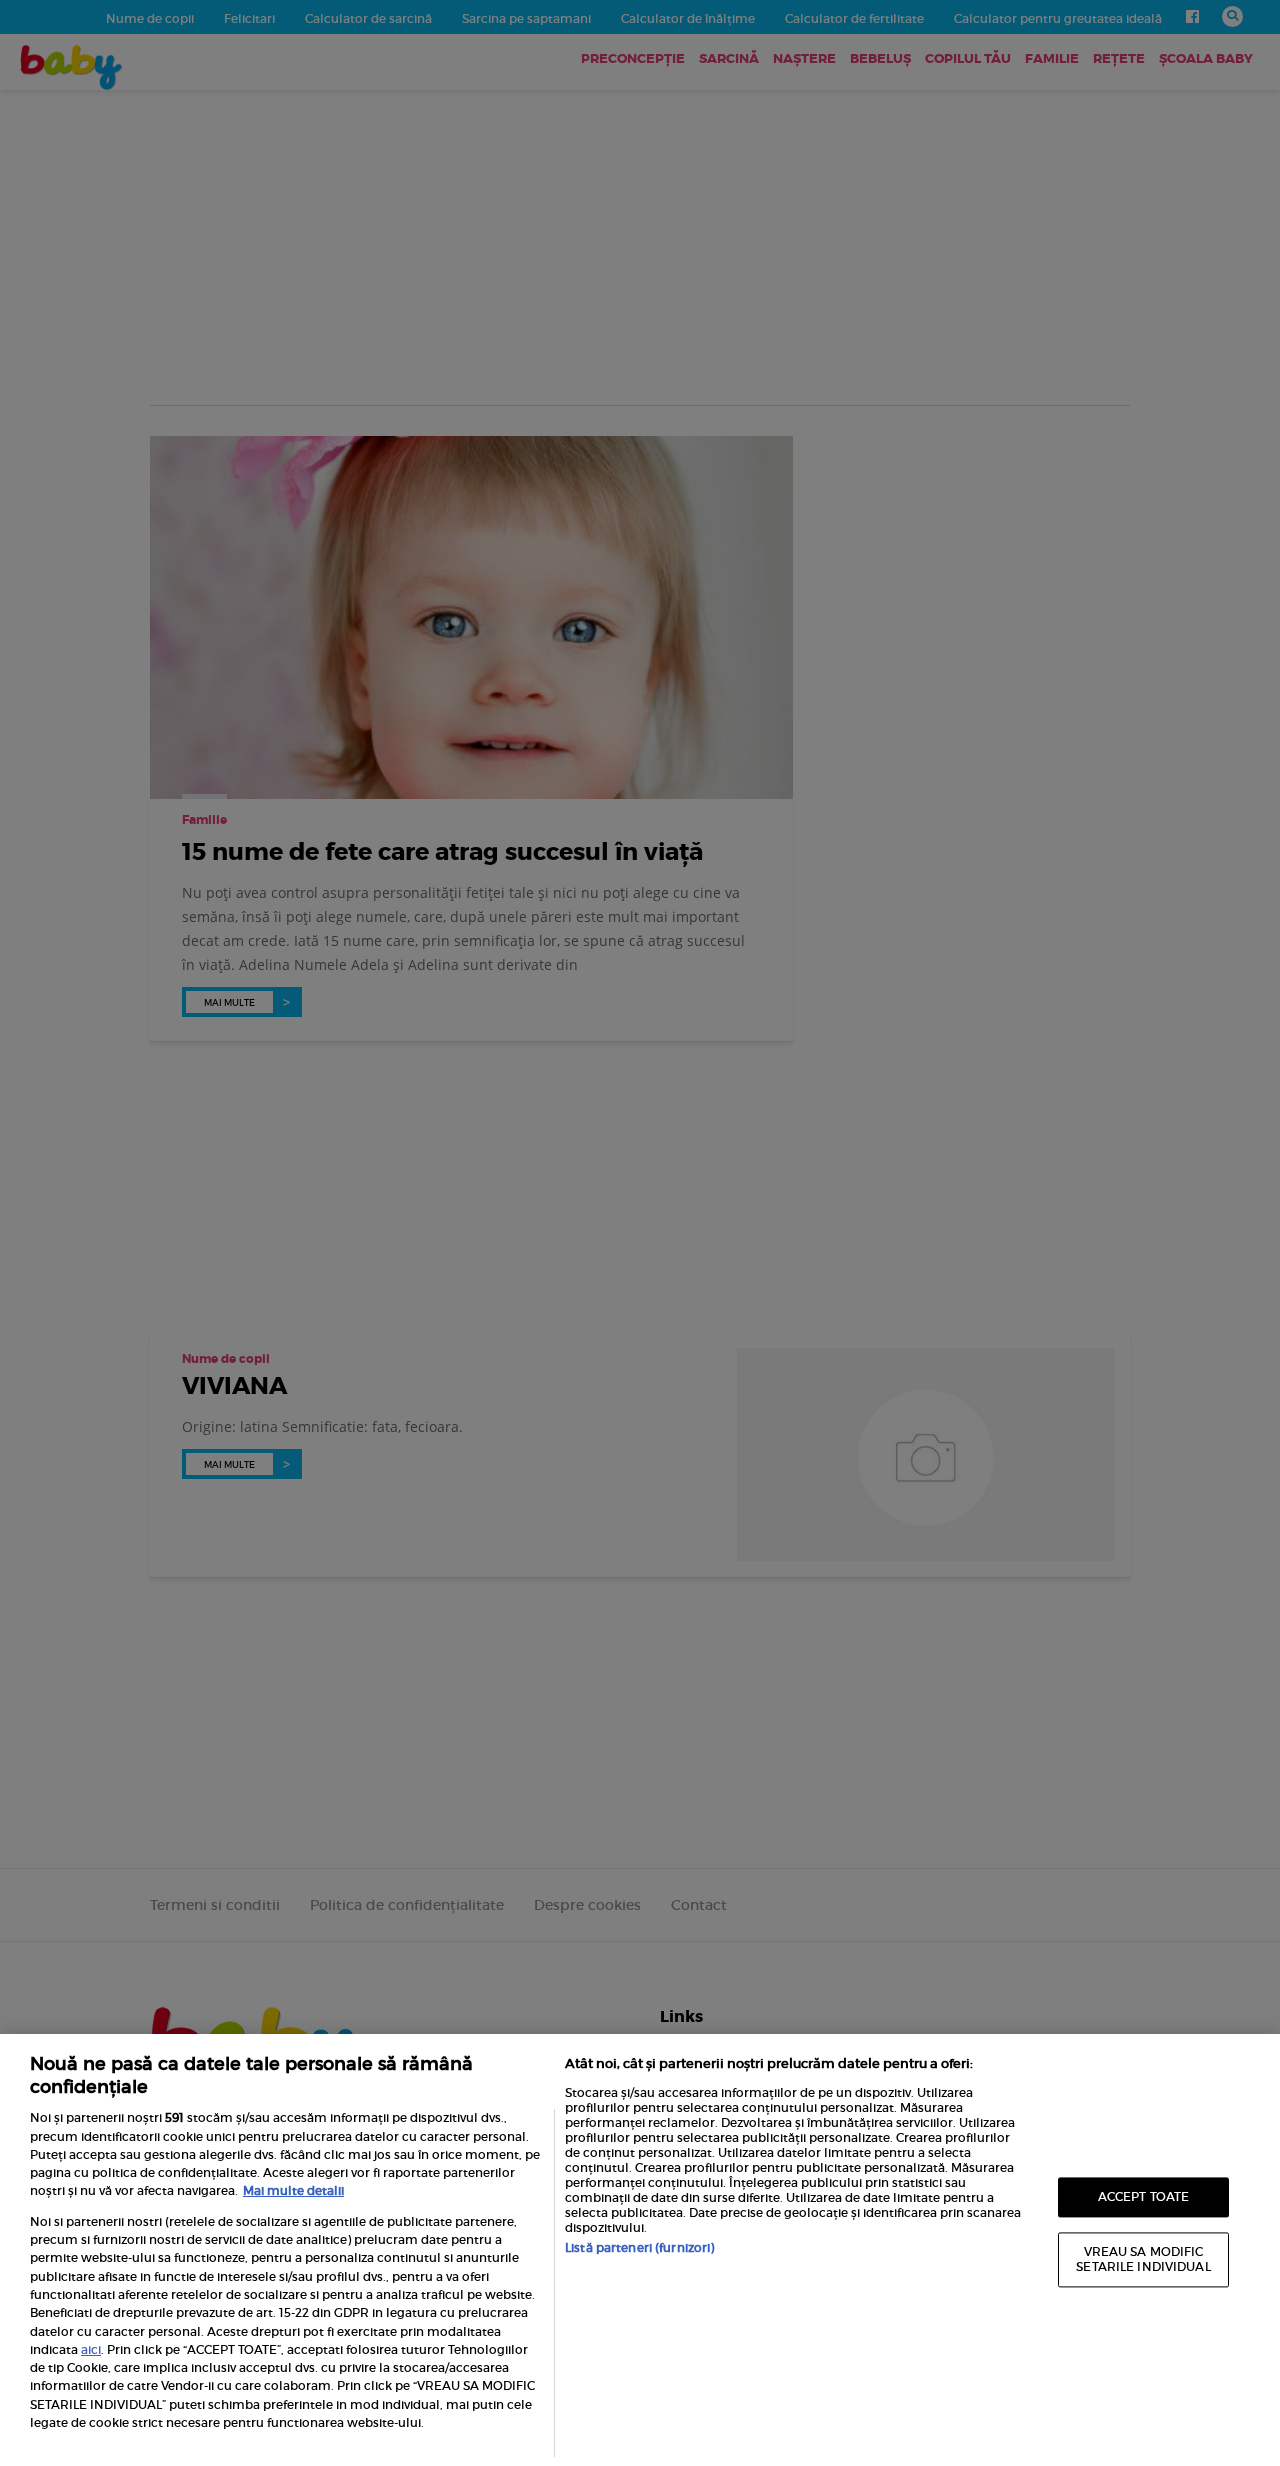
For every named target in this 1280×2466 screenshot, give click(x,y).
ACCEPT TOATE (1143, 2196)
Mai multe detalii (293, 2190)
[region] (640, 2250)
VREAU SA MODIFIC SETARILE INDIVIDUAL (1143, 2259)
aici (91, 2349)
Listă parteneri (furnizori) (639, 2247)
